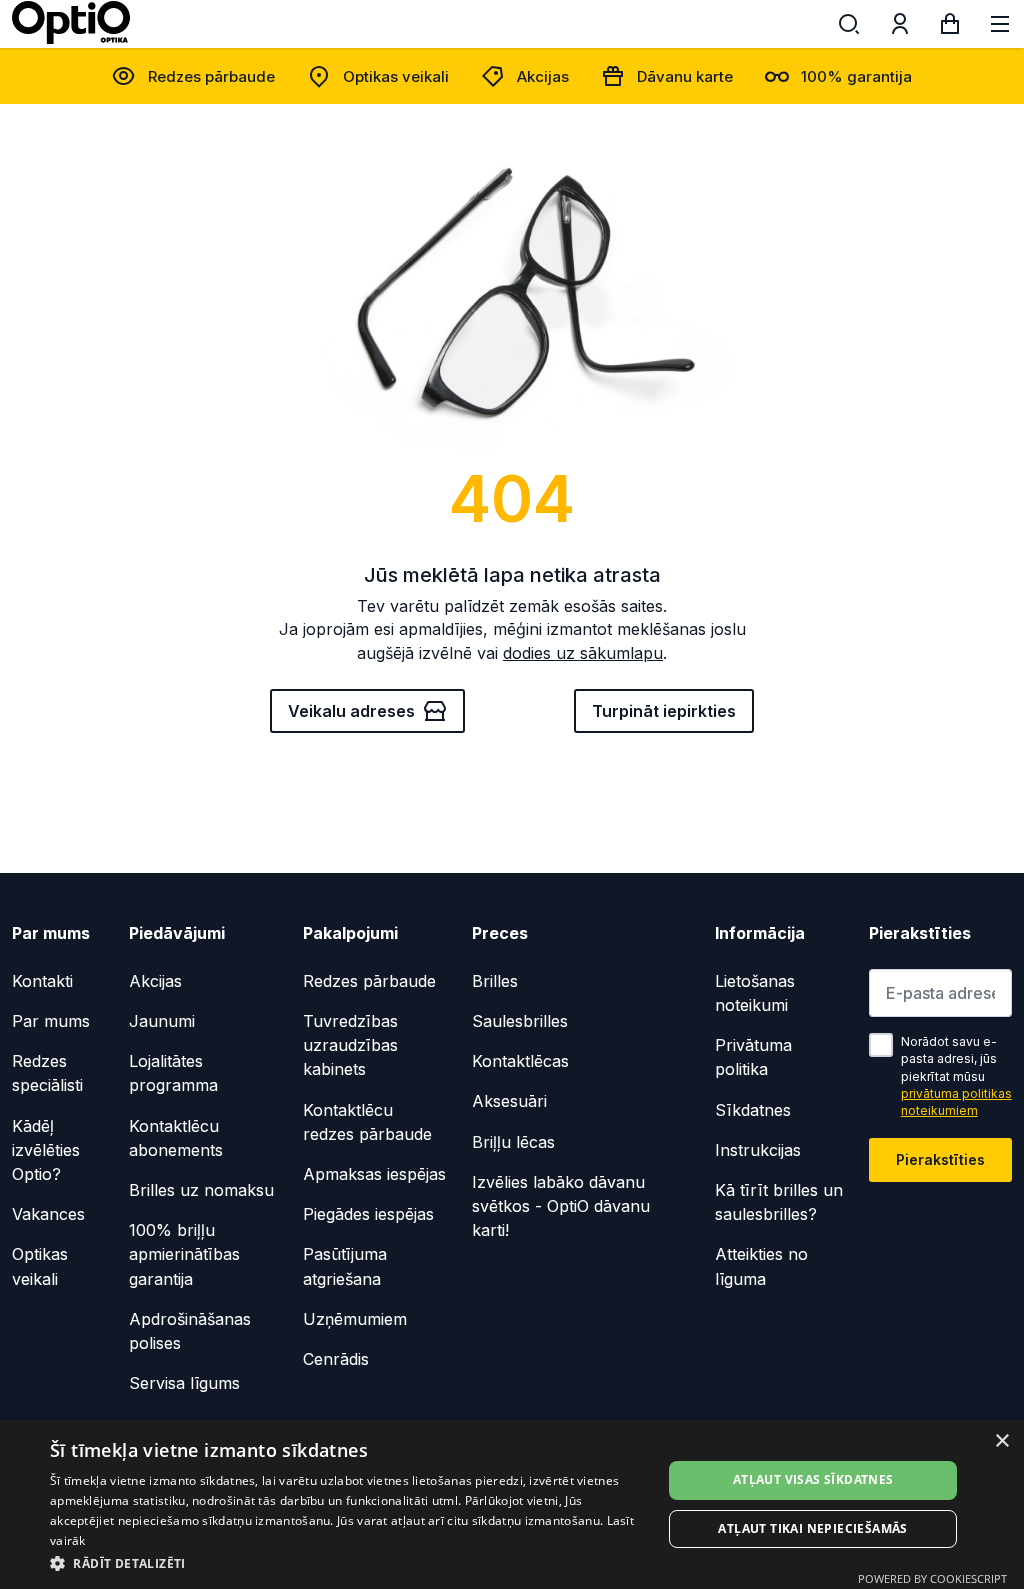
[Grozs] (950, 28)
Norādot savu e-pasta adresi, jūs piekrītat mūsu (956, 1076)
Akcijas (543, 76)
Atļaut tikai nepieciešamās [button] (812, 1528)
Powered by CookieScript (932, 1578)
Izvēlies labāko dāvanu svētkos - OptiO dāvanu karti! (561, 1206)
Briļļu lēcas (513, 1142)
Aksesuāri (509, 1101)
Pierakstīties (940, 1159)
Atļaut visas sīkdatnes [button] (813, 1479)
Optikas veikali (396, 76)
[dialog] (512, 1504)
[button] (347, 1562)
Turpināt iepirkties (664, 711)
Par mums (51, 1021)
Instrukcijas (758, 1150)
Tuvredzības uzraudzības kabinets (350, 1045)
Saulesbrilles (520, 1021)
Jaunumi (162, 1021)
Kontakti (42, 981)
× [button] (1001, 1441)
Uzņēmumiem (355, 1319)
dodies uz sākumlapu (583, 653)
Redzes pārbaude (211, 76)
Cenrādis (336, 1359)
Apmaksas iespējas (374, 1174)
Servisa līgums (184, 1383)
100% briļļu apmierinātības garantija (184, 1254)
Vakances (48, 1214)
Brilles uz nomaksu (201, 1190)
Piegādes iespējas (368, 1214)
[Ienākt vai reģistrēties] (900, 28)
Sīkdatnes (753, 1110)
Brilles (495, 981)
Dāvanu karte (685, 76)
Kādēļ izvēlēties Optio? (46, 1150)
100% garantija (856, 76)
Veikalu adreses (351, 711)
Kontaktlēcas (520, 1061)
